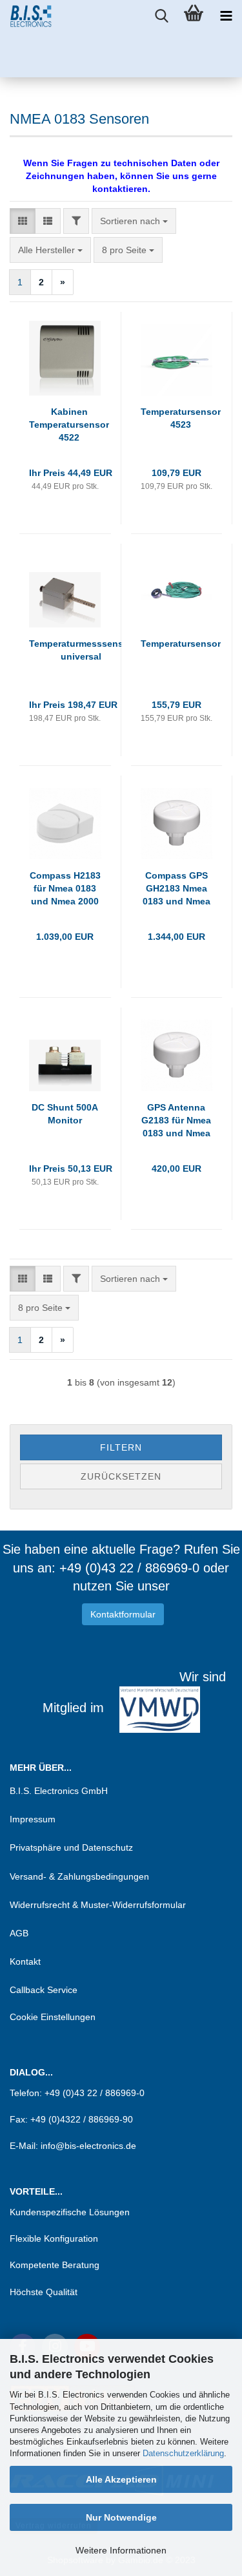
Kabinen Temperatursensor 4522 (69, 425)
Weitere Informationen (121, 2550)
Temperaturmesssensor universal (81, 650)
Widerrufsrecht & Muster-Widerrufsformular (98, 1905)
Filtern (121, 1447)
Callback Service (44, 1990)
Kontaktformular (123, 1614)
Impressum (33, 1819)
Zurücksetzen (121, 1476)
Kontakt (25, 1961)
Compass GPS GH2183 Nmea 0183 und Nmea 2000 (176, 889)
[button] (23, 221)
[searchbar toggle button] (161, 16)
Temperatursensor (181, 644)
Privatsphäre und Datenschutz (71, 1847)
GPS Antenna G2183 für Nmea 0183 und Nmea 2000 (176, 1121)
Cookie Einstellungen (53, 2017)
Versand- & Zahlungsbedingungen (79, 1876)
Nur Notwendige (121, 2517)
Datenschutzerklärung (183, 2453)
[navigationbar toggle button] (226, 16)
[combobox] (134, 221)
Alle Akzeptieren (121, 2479)
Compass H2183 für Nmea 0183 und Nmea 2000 (65, 888)
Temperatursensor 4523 (181, 418)
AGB (19, 1933)
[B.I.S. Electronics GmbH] (26, 16)
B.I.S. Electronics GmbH (59, 1791)
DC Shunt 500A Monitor (65, 1114)
